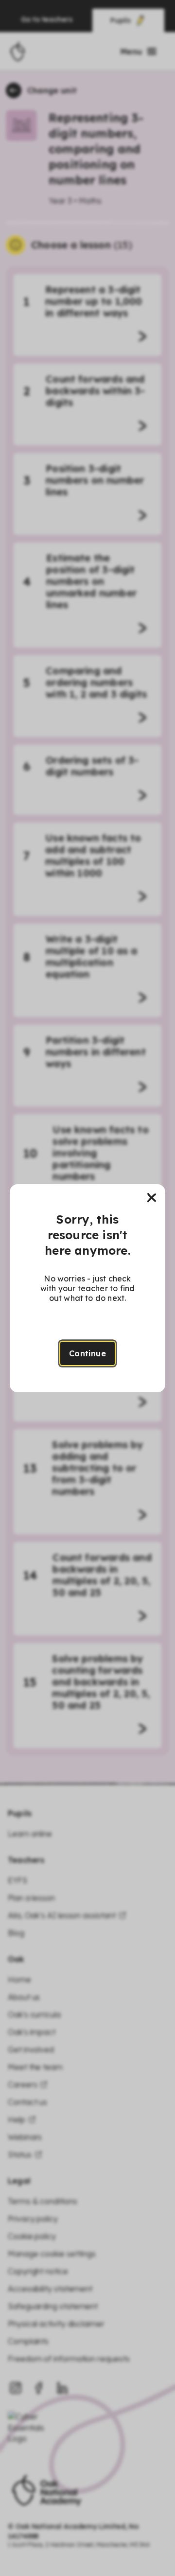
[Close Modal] (152, 1198)
